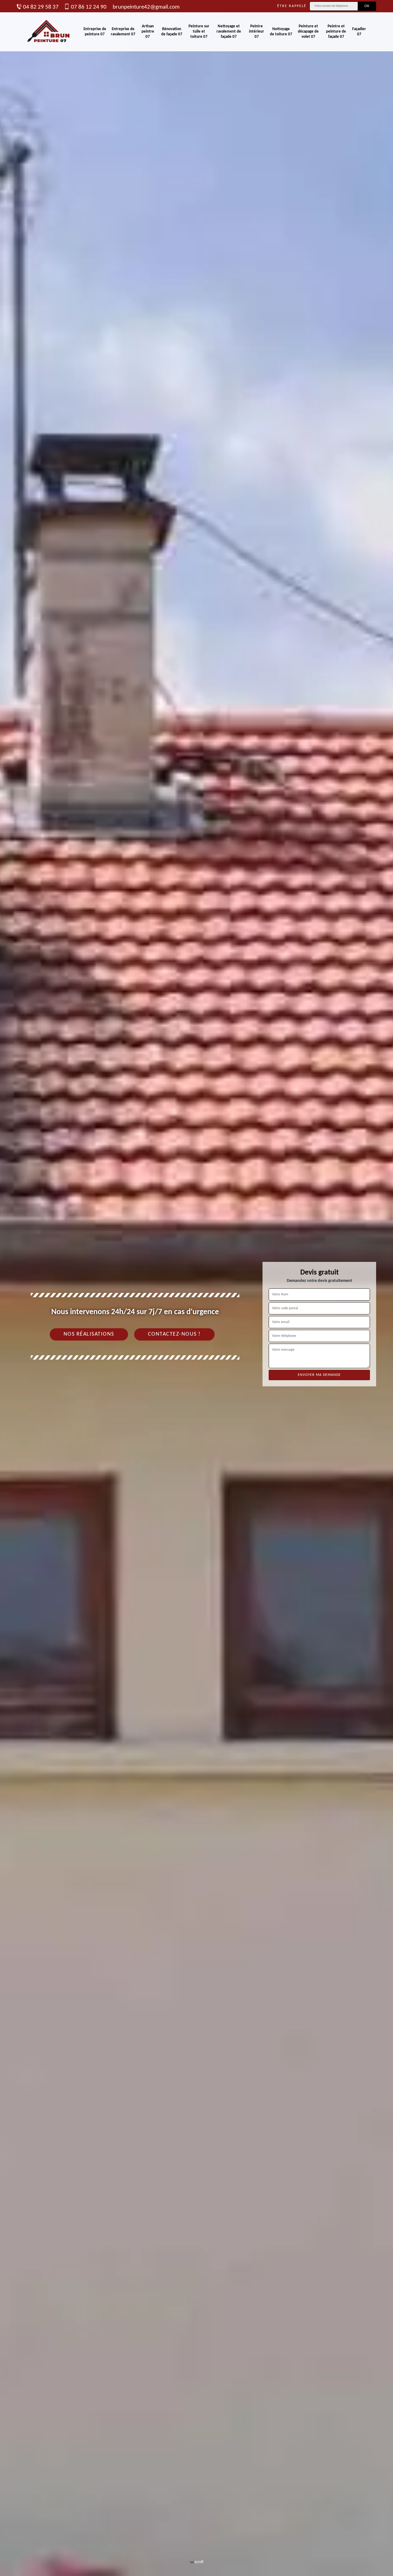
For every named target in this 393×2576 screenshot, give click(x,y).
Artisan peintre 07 (148, 32)
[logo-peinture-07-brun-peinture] (49, 32)
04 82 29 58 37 (41, 7)
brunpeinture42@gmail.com (146, 7)
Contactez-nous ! (174, 1334)
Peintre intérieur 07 (257, 32)
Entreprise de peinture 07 (95, 32)
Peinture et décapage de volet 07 (308, 32)
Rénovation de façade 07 (172, 32)
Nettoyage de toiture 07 (281, 32)
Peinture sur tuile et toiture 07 (199, 32)
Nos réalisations (89, 1334)
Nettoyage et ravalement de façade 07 (229, 32)
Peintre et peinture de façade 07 (336, 32)
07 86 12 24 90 (89, 7)
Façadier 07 (359, 32)
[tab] (196, 1288)
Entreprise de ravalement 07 (123, 32)
